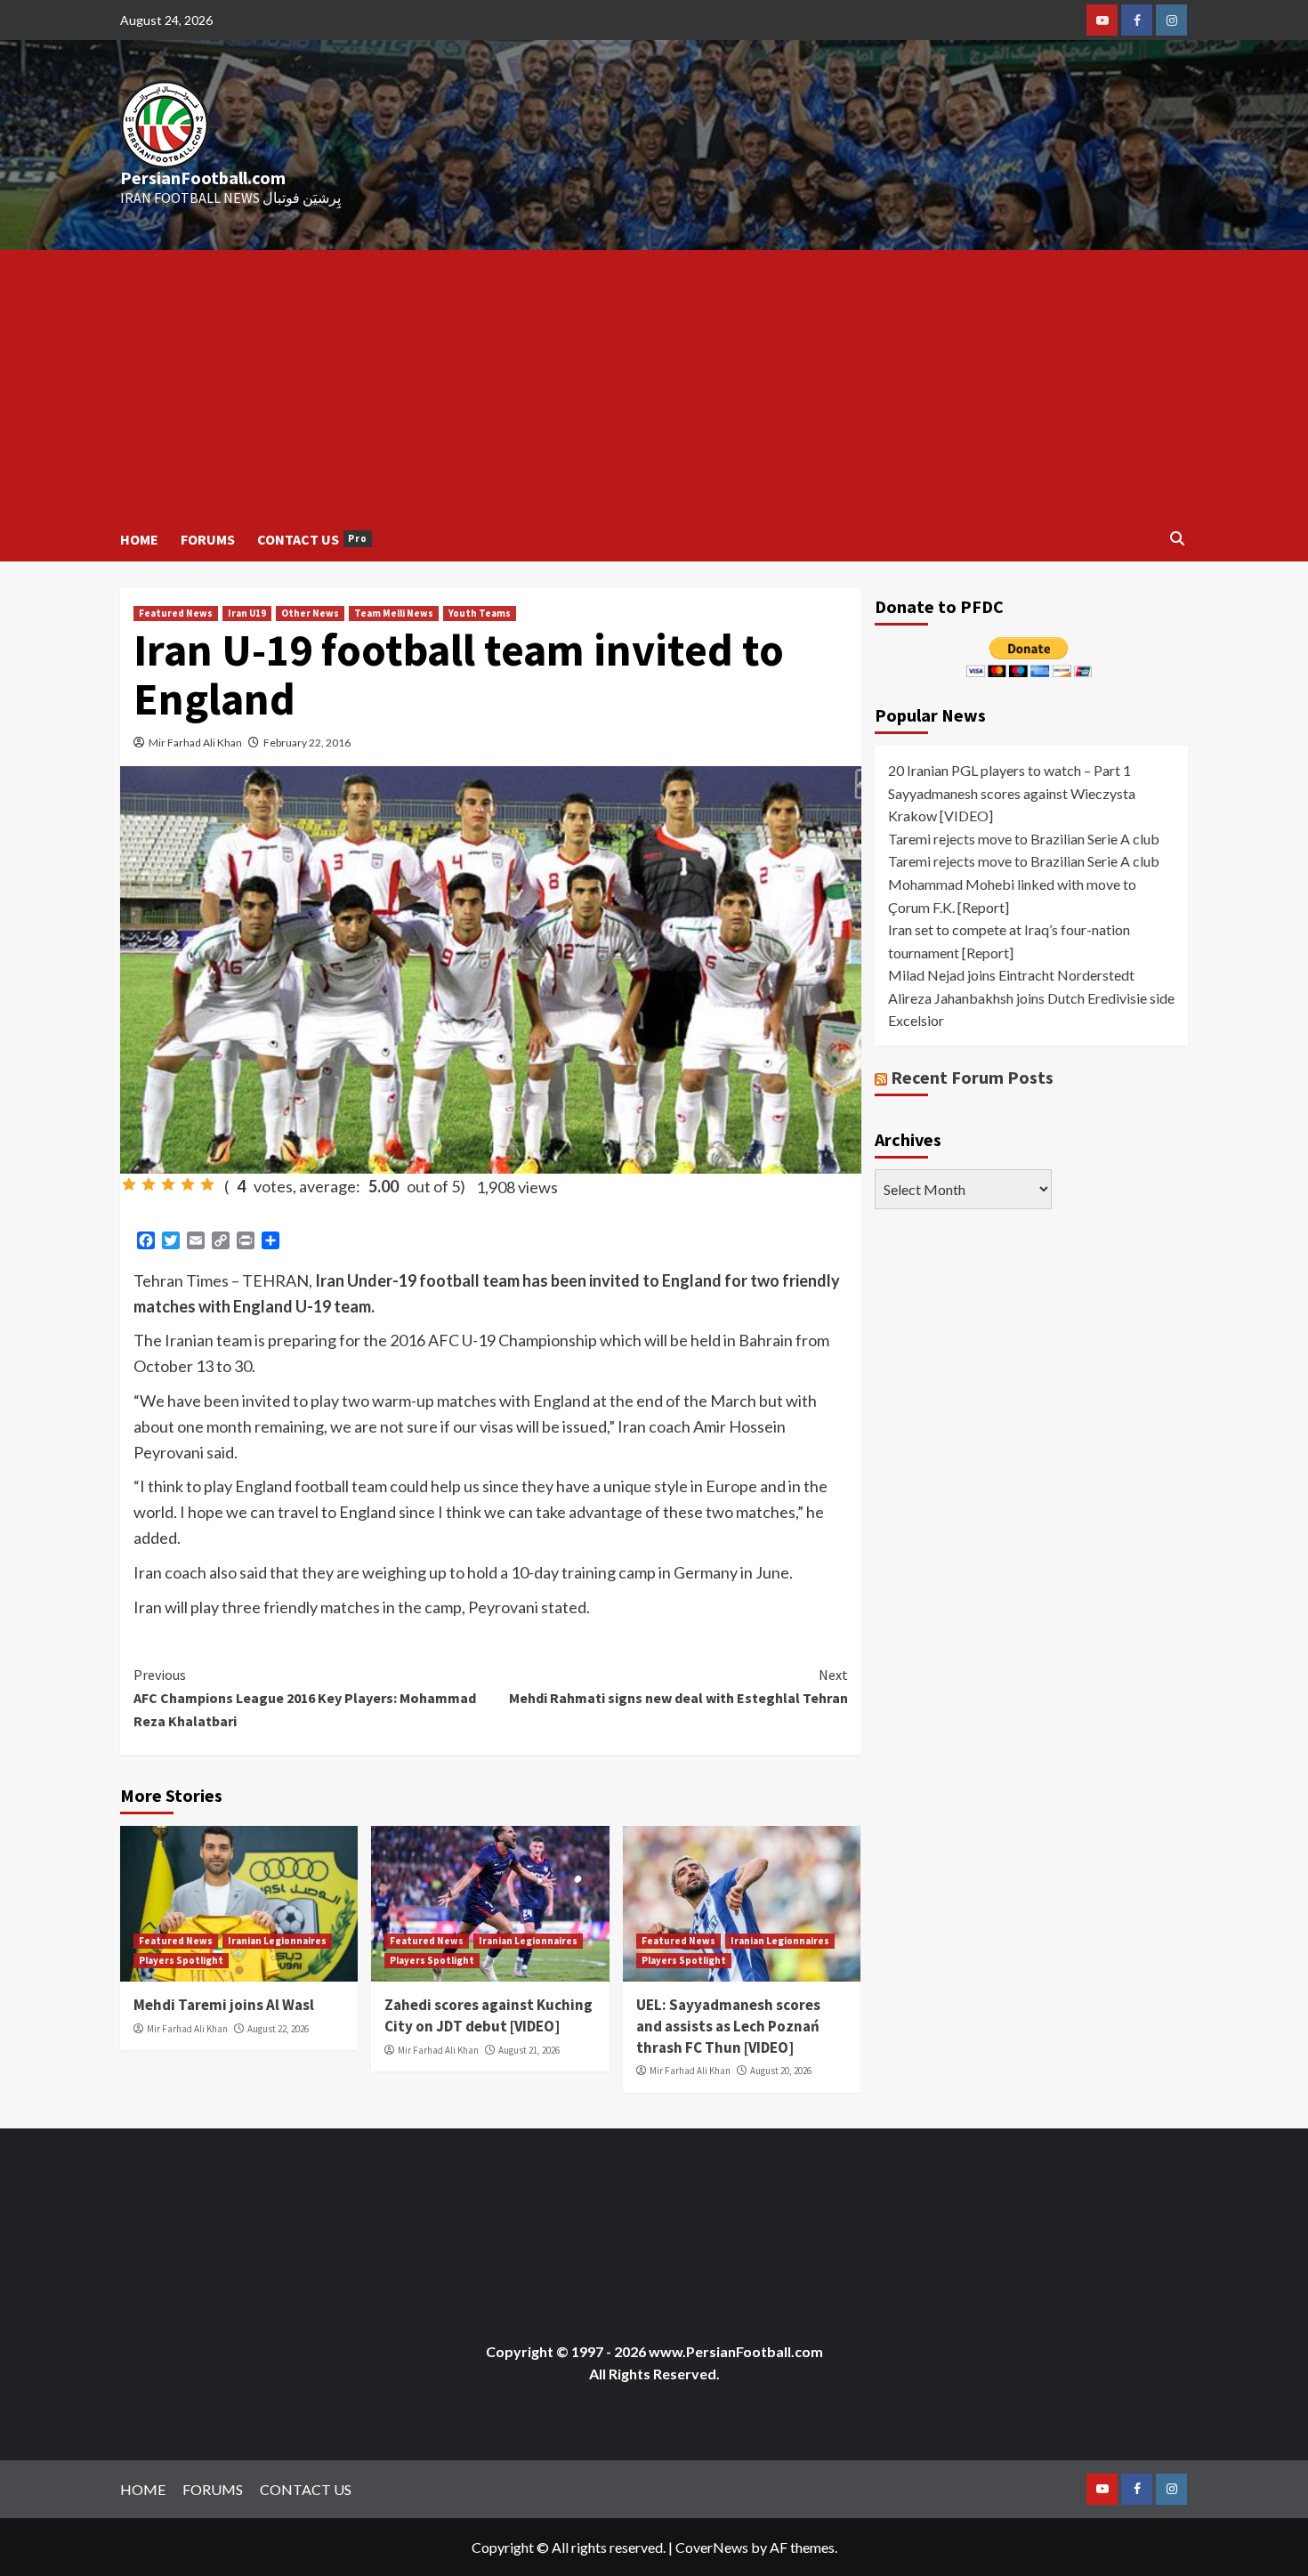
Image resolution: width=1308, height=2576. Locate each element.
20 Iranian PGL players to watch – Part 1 (1009, 769)
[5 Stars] (207, 1184)
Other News (310, 613)
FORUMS (208, 539)
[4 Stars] (188, 1184)
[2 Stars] (149, 1184)
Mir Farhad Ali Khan (195, 743)
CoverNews (712, 2547)
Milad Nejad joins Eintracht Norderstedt (1011, 975)
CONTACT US (312, 539)
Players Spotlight (181, 1960)
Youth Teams (480, 613)
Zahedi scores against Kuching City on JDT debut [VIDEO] (488, 2015)
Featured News (176, 613)
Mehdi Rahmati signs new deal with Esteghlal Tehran (678, 1686)
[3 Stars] (168, 1184)
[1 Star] (129, 1184)
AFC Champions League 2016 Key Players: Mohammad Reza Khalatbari (305, 1697)
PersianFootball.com (203, 178)
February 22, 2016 (307, 743)
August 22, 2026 (278, 2029)
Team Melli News (394, 613)
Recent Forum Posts (972, 1076)
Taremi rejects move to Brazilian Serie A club (1024, 838)
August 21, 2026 (529, 2050)
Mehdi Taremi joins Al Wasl (224, 2005)
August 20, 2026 (781, 2071)
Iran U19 (247, 613)
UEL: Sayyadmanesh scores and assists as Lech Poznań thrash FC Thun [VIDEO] (728, 2026)
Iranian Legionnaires (277, 1941)
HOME (139, 539)
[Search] (1177, 539)
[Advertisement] (654, 384)
